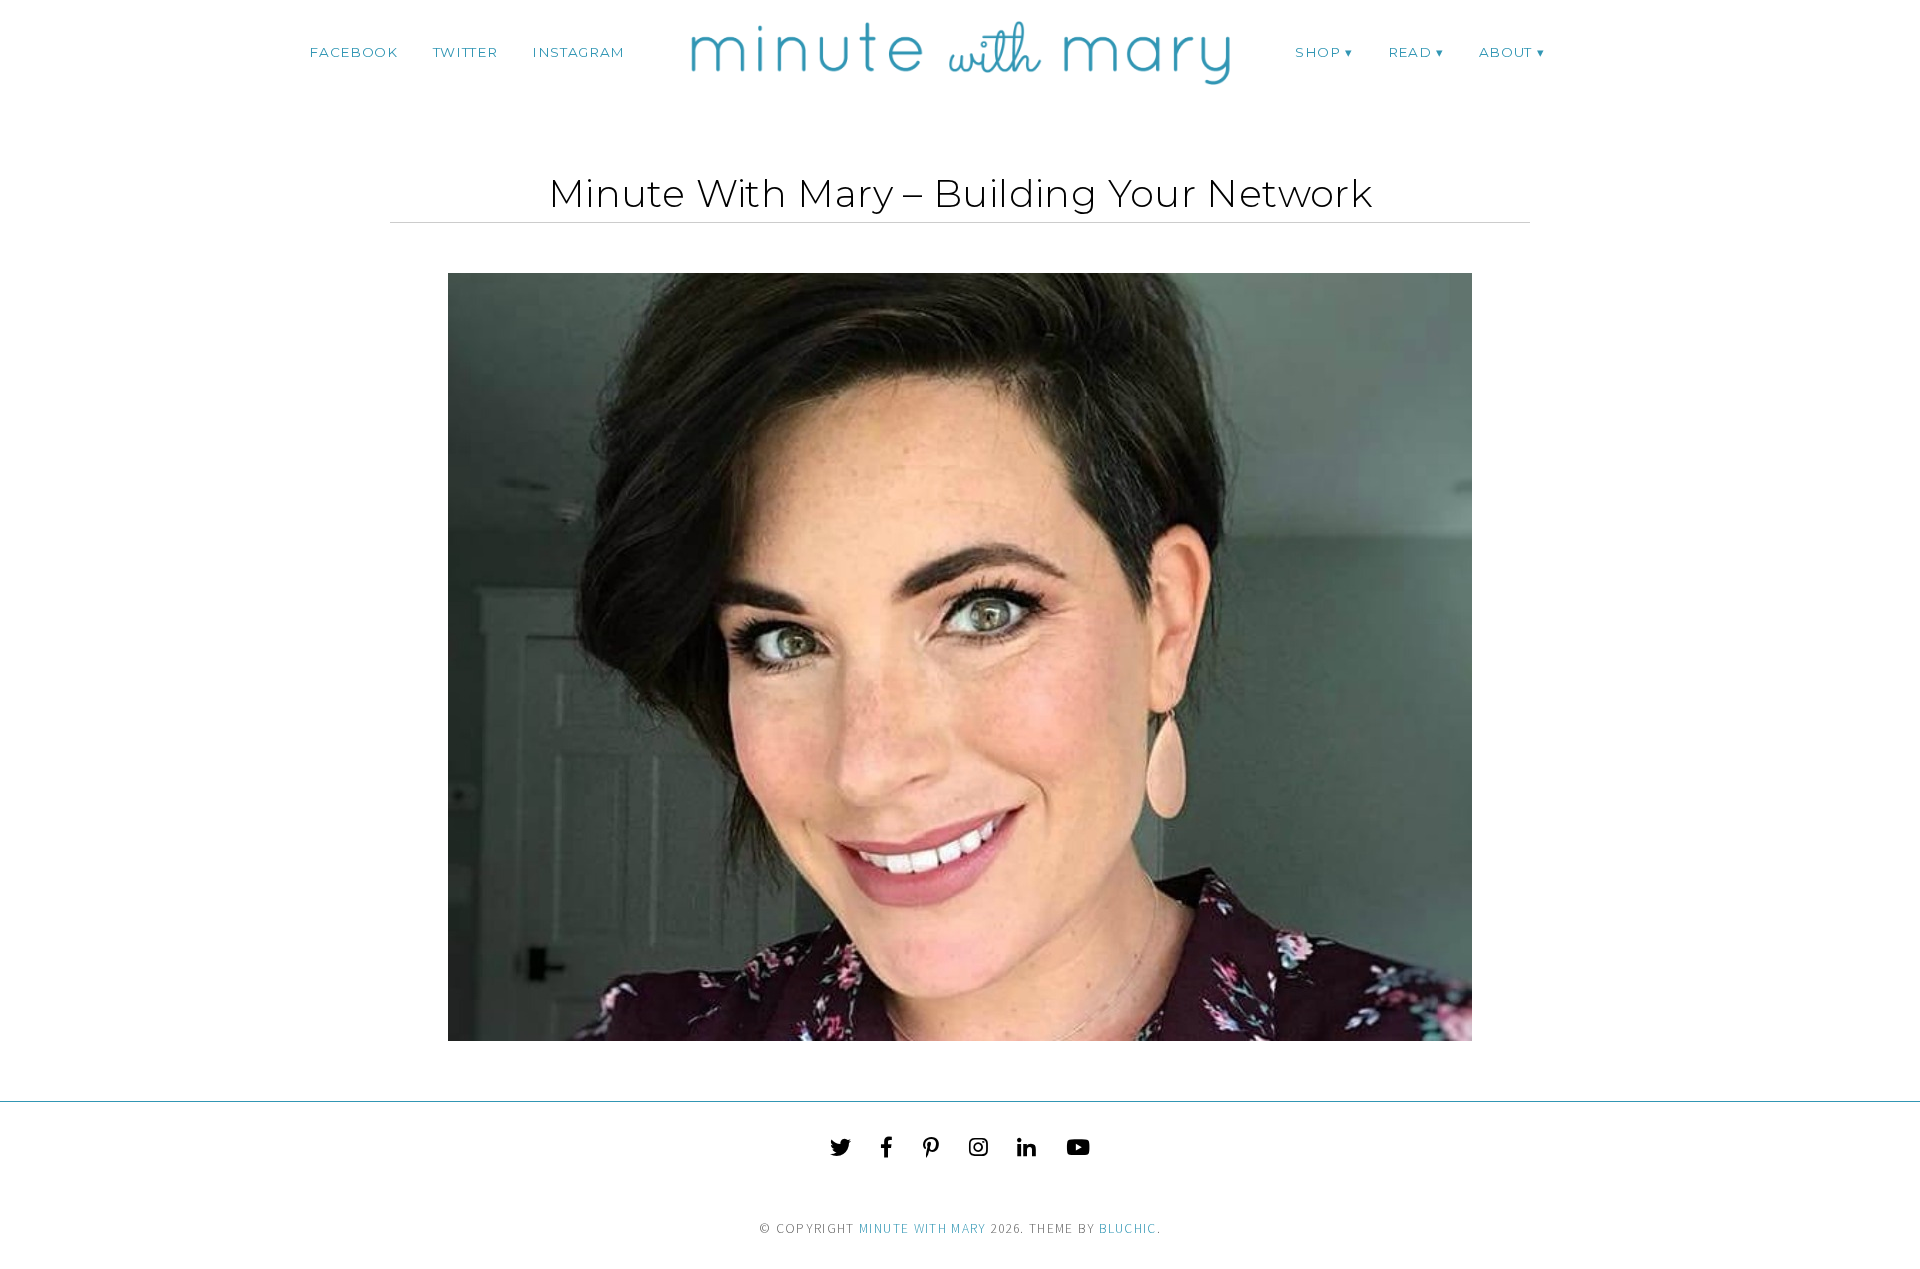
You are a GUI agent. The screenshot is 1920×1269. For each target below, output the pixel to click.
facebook (353, 52)
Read (1410, 52)
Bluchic (1127, 1228)
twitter (465, 52)
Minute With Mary (923, 1228)
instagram (578, 52)
